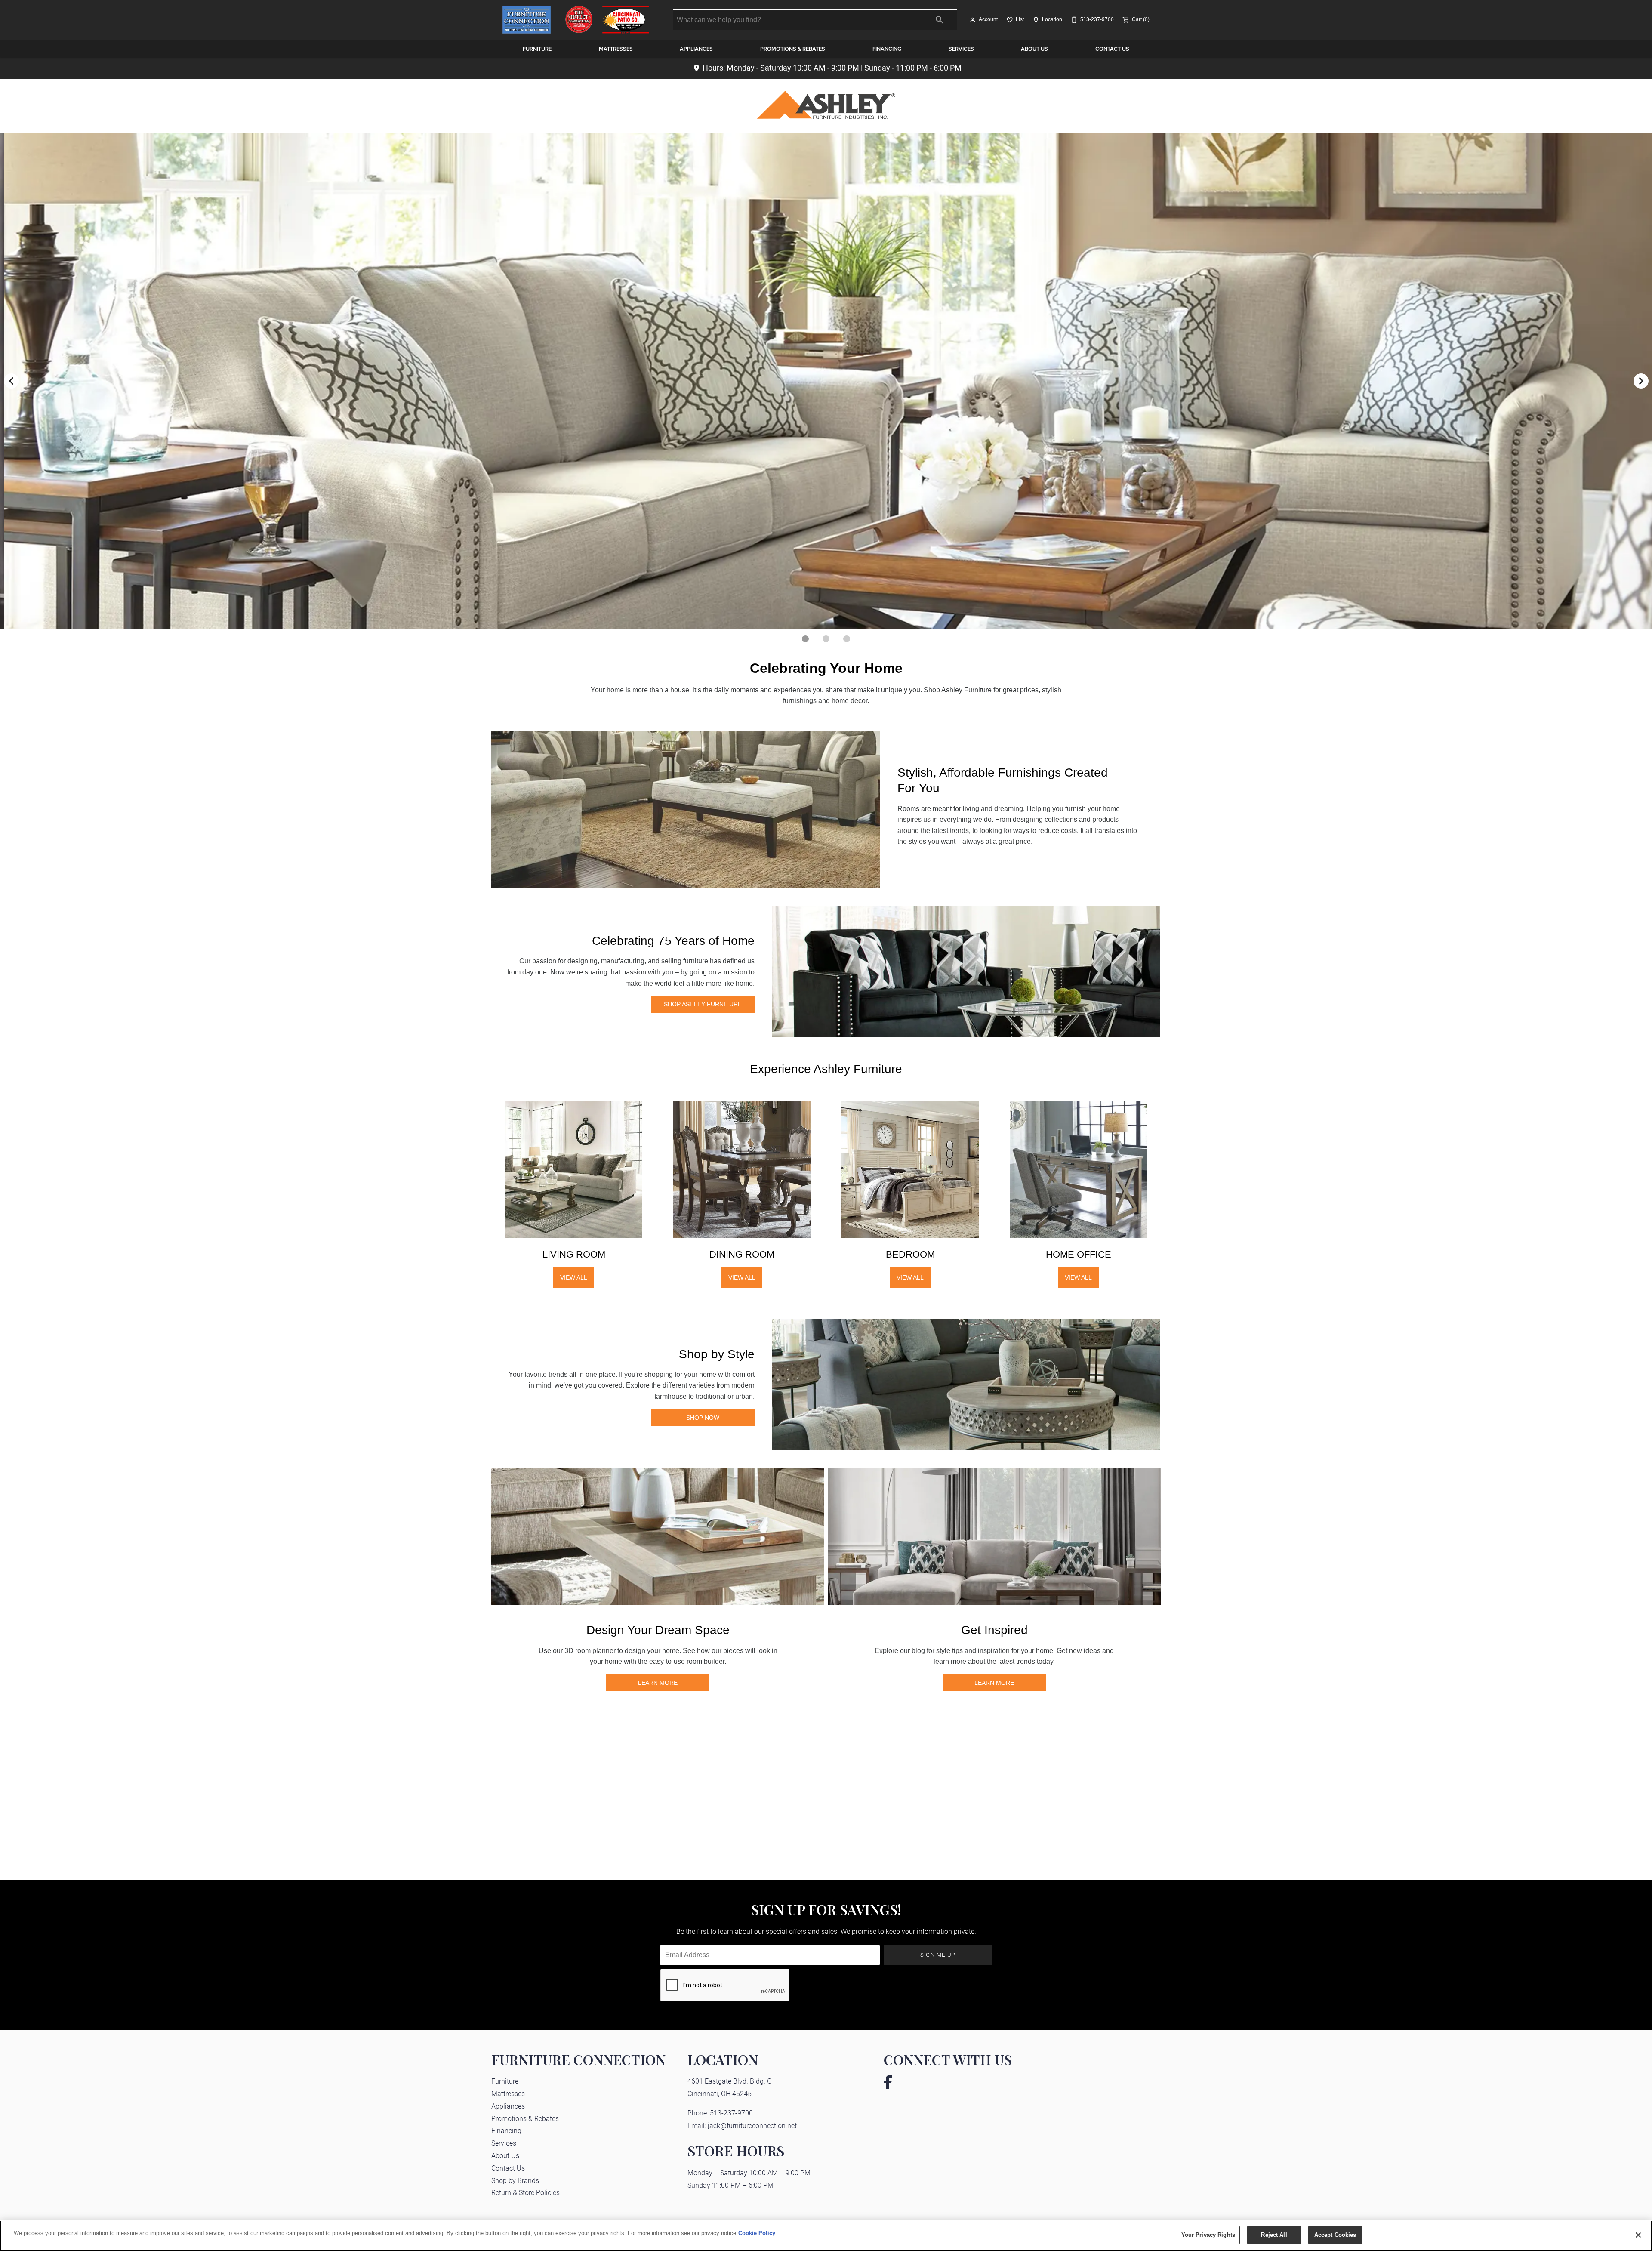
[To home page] (576, 20)
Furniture (537, 49)
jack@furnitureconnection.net (752, 2125)
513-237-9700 (731, 2113)
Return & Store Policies (525, 2192)
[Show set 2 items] (847, 639)
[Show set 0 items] (805, 639)
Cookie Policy (757, 2233)
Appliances (696, 49)
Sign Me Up (938, 1954)
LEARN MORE (658, 1683)
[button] (973, 20)
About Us (1034, 49)
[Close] (1638, 2235)
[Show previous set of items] (11, 381)
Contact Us (1112, 49)
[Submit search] (940, 20)
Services (961, 49)
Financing (887, 49)
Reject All (1274, 2235)
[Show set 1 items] (826, 639)
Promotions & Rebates (793, 49)
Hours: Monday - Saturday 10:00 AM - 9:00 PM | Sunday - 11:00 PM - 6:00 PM (832, 68)
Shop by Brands (515, 2180)
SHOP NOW (703, 1418)
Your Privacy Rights (1208, 2235)
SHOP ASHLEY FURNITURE (703, 1004)
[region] (826, 2236)
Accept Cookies (1335, 2235)
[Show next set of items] (1641, 381)
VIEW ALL (574, 1277)
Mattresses (616, 49)
